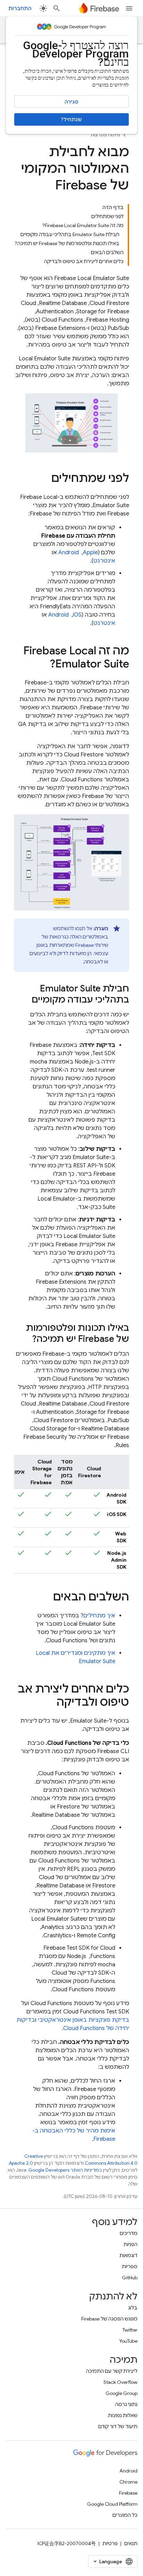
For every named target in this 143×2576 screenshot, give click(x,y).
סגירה (71, 102)
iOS (77, 615)
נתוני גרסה (126, 2404)
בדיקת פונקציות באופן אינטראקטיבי (83, 2020)
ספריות (130, 2267)
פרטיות (110, 2543)
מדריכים (129, 2233)
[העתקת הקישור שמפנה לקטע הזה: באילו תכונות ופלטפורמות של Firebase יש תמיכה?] (25, 1339)
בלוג (133, 2308)
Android (69, 553)
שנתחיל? (71, 119)
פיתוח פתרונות (105, 135)
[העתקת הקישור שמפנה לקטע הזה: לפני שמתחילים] (44, 479)
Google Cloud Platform (112, 2504)
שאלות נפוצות (123, 2415)
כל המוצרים (125, 2515)
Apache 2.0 (21, 2163)
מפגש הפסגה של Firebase (109, 2319)
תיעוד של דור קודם (118, 2426)
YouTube (128, 2341)
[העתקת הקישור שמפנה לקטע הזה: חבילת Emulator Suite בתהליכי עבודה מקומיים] (25, 1000)
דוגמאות (128, 2255)
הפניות (131, 2244)
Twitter (130, 2330)
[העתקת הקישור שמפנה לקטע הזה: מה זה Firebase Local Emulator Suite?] (43, 665)
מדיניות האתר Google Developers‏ (64, 2170)
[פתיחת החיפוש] (57, 8)
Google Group (121, 2393)
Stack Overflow (120, 2382)
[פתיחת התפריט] (129, 8)
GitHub (130, 2278)
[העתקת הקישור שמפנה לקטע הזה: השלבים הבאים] (46, 1598)
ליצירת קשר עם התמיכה (112, 2371)
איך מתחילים (99, 1616)
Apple (90, 553)
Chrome (128, 2482)
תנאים (131, 2543)
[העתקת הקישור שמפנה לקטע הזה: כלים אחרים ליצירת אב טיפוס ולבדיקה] (50, 1703)
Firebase (128, 2493)
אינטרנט (104, 561)
